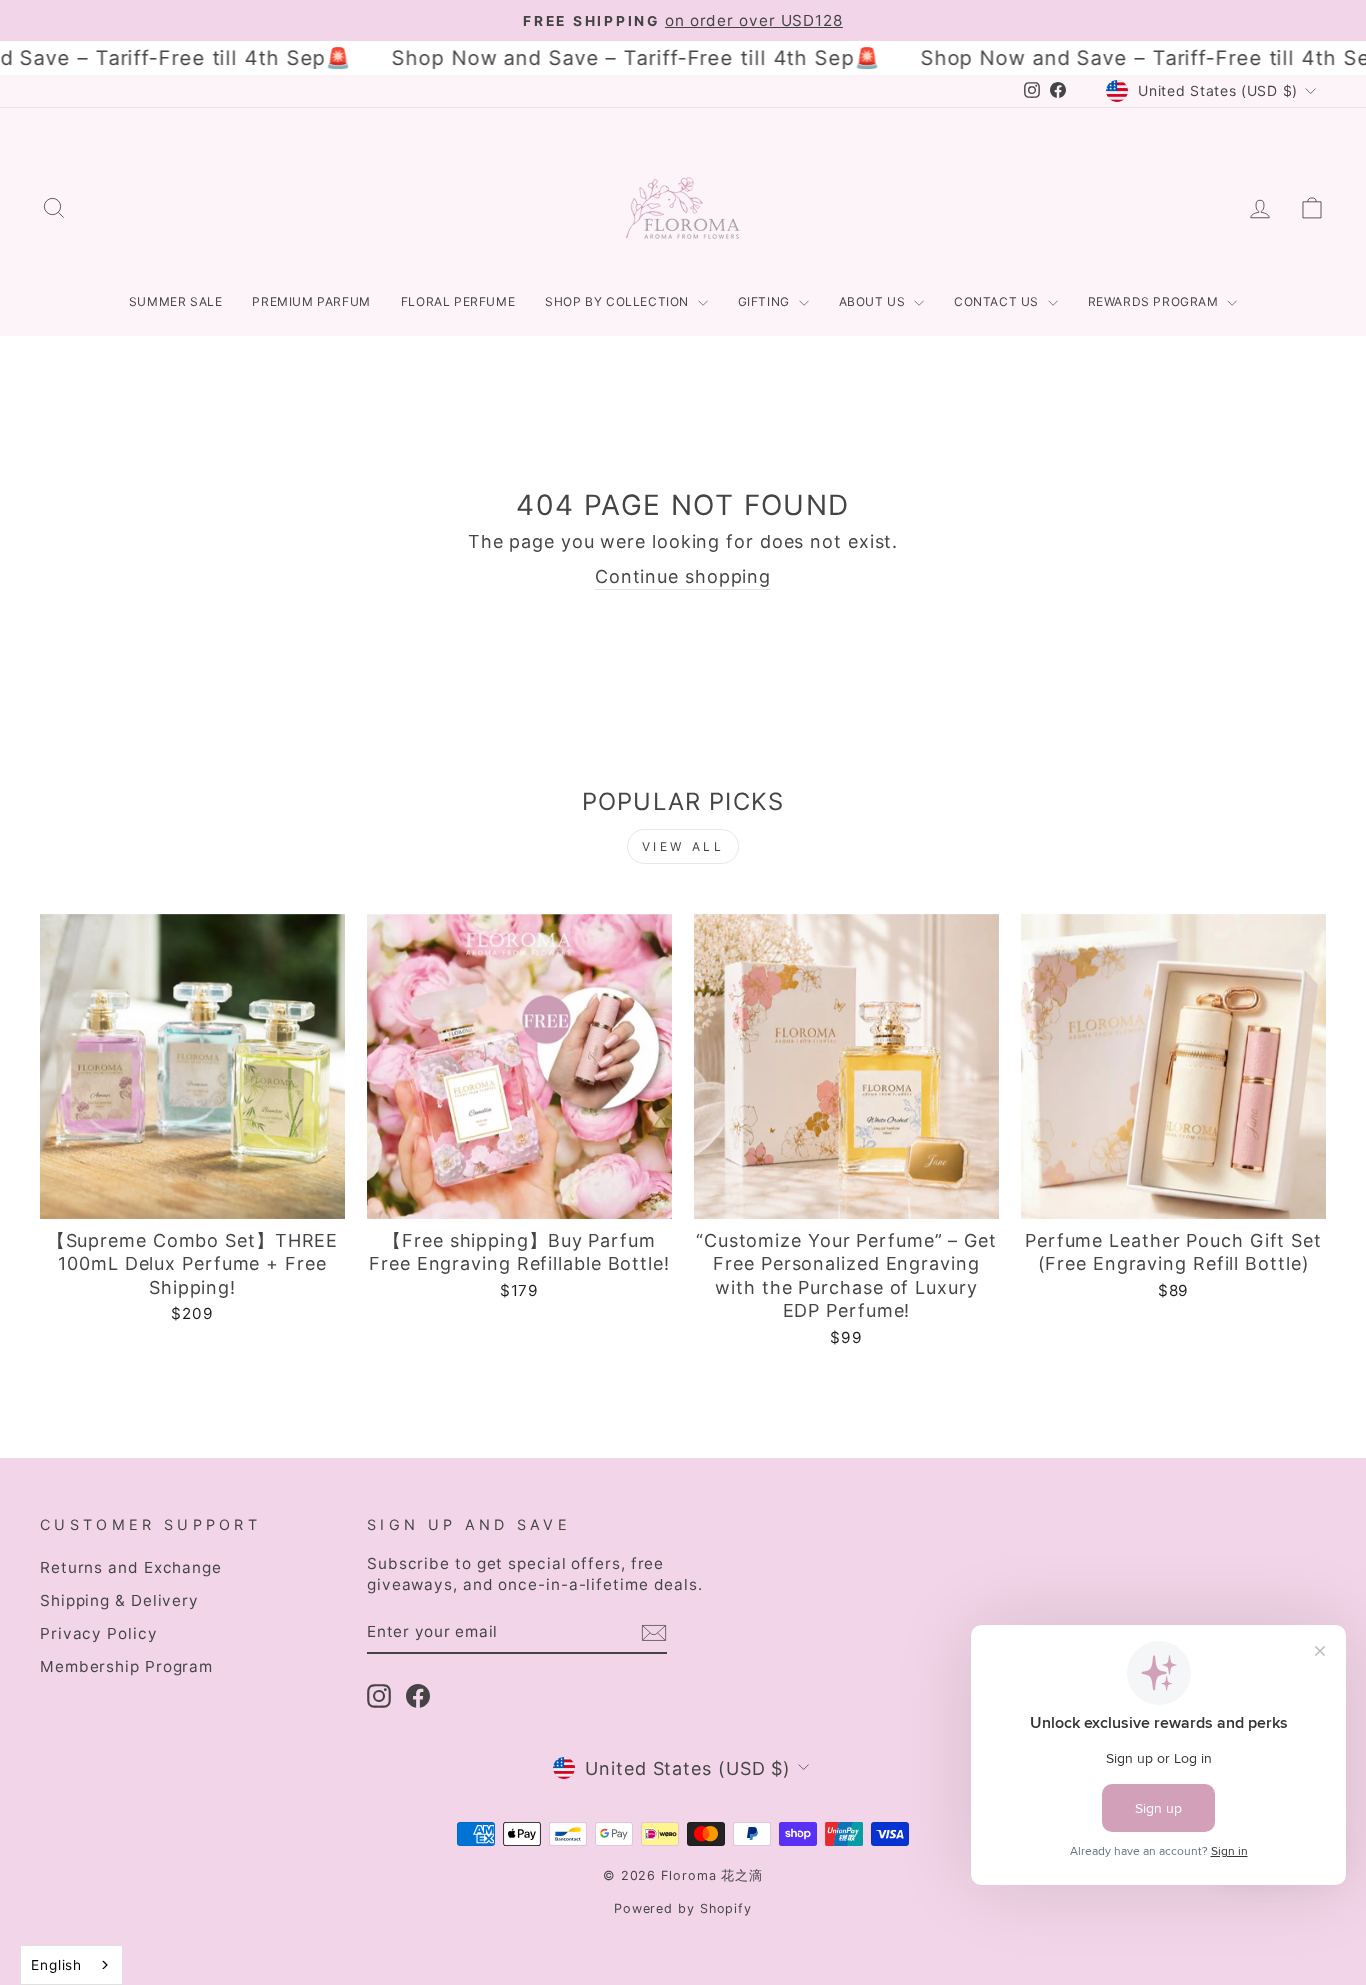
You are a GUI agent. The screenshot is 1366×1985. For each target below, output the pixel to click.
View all (683, 846)
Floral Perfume (458, 301)
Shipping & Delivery (119, 1600)
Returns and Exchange (131, 1567)
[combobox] (71, 1965)
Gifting (766, 301)
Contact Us (998, 301)
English (56, 1965)
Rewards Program (1155, 301)
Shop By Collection (618, 301)
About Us (874, 301)
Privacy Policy (99, 1633)
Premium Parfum (311, 301)
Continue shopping (683, 576)
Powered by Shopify (683, 1908)
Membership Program (126, 1666)
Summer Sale (176, 301)
